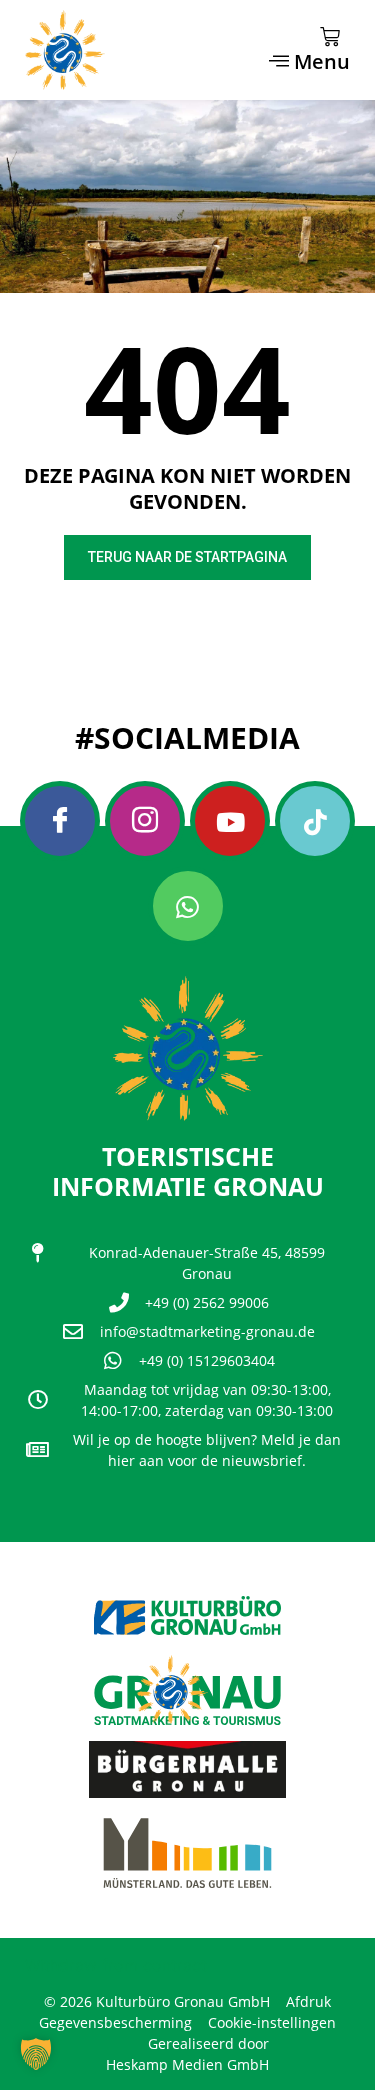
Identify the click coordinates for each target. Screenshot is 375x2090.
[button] (36, 2054)
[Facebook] (60, 821)
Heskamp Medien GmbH (187, 2064)
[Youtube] (230, 821)
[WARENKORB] (330, 37)
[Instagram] (145, 821)
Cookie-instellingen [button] (272, 2022)
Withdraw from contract (116, 1965)
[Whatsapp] (188, 906)
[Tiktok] (315, 821)
